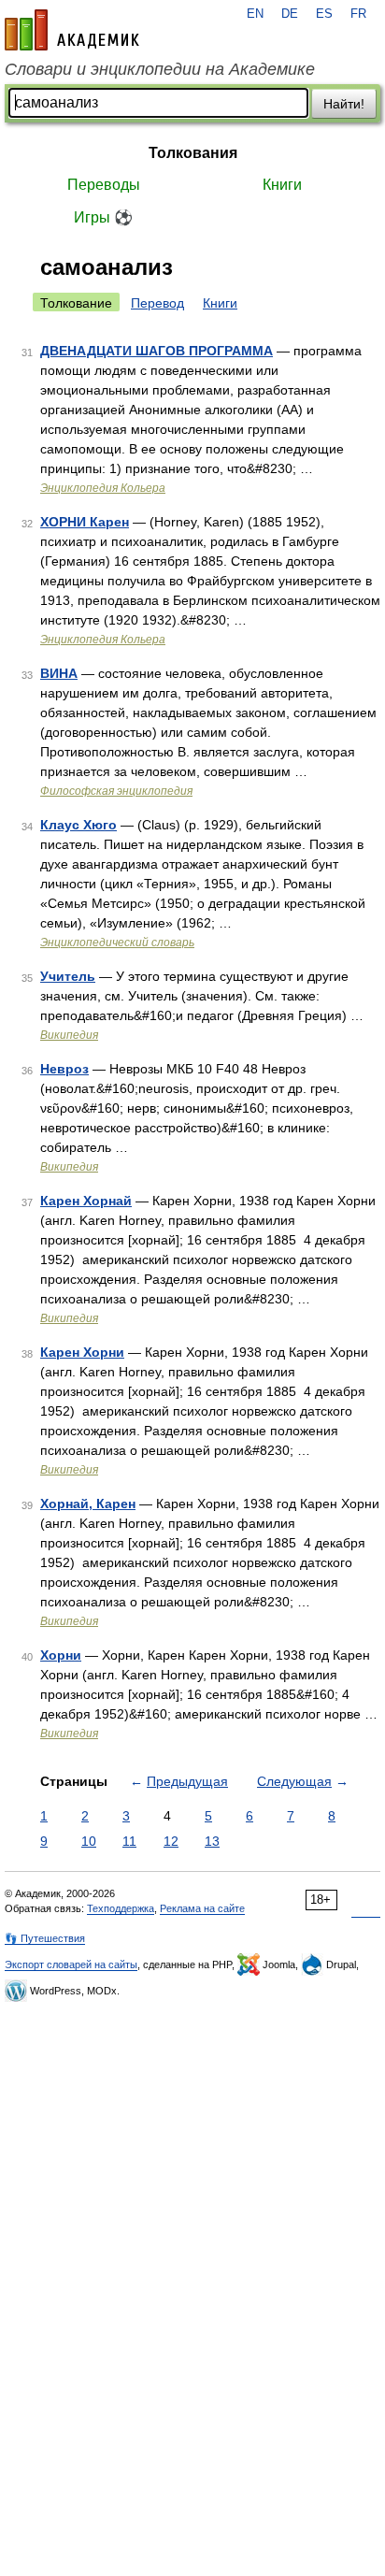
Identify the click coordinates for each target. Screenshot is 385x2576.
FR (358, 14)
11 (129, 1841)
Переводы (104, 185)
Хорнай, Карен (88, 1504)
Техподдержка (121, 1908)
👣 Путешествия (45, 1938)
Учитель (68, 976)
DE (290, 14)
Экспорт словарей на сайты (71, 1964)
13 (212, 1841)
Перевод (157, 303)
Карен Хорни (82, 1352)
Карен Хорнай (86, 1201)
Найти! (344, 104)
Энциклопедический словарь (117, 943)
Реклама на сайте (202, 1908)
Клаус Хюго (78, 825)
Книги (282, 185)
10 (89, 1841)
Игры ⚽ (103, 217)
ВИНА (59, 673)
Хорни (61, 1655)
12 (171, 1841)
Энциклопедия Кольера (103, 488)
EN (255, 14)
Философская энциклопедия (116, 791)
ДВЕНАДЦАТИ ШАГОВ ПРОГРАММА (157, 351)
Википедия (69, 1035)
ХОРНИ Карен (85, 522)
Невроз (64, 1069)
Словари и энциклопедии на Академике (160, 69)
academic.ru (72, 30)
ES (324, 14)
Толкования (193, 153)
